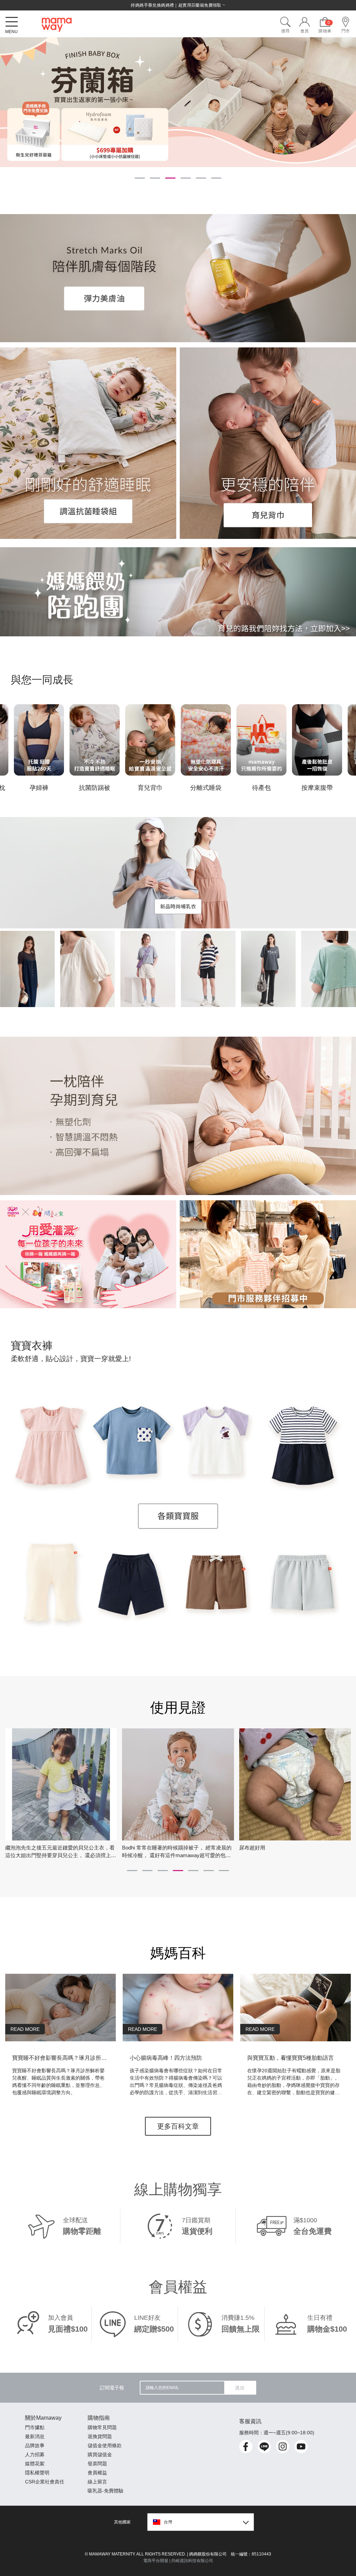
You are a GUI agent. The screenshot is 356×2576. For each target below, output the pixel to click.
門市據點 (35, 2427)
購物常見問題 (102, 2427)
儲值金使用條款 (105, 2445)
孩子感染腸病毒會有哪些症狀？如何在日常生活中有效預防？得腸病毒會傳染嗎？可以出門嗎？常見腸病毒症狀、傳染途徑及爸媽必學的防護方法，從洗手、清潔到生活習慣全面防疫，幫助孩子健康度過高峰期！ (176, 2082)
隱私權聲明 (37, 2473)
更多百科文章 (178, 2126)
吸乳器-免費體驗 (106, 2491)
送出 (240, 2388)
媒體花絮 (35, 2464)
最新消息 (35, 2436)
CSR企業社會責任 (45, 2482)
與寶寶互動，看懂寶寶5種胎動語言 (290, 2058)
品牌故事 (35, 2445)
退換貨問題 (100, 2436)
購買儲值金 (100, 2455)
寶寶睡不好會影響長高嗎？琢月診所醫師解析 (60, 2058)
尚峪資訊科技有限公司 (192, 2561)
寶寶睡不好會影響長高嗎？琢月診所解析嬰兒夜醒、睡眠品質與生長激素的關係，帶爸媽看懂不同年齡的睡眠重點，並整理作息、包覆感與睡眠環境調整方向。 (58, 2082)
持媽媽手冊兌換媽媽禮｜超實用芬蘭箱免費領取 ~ (178, 5)
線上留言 (97, 2482)
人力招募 (35, 2455)
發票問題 (97, 2464)
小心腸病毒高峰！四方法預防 (166, 2058)
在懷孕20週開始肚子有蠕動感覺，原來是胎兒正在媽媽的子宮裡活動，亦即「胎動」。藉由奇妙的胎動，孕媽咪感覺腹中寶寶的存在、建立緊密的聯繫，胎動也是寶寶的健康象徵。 (294, 2082)
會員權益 (97, 2473)
